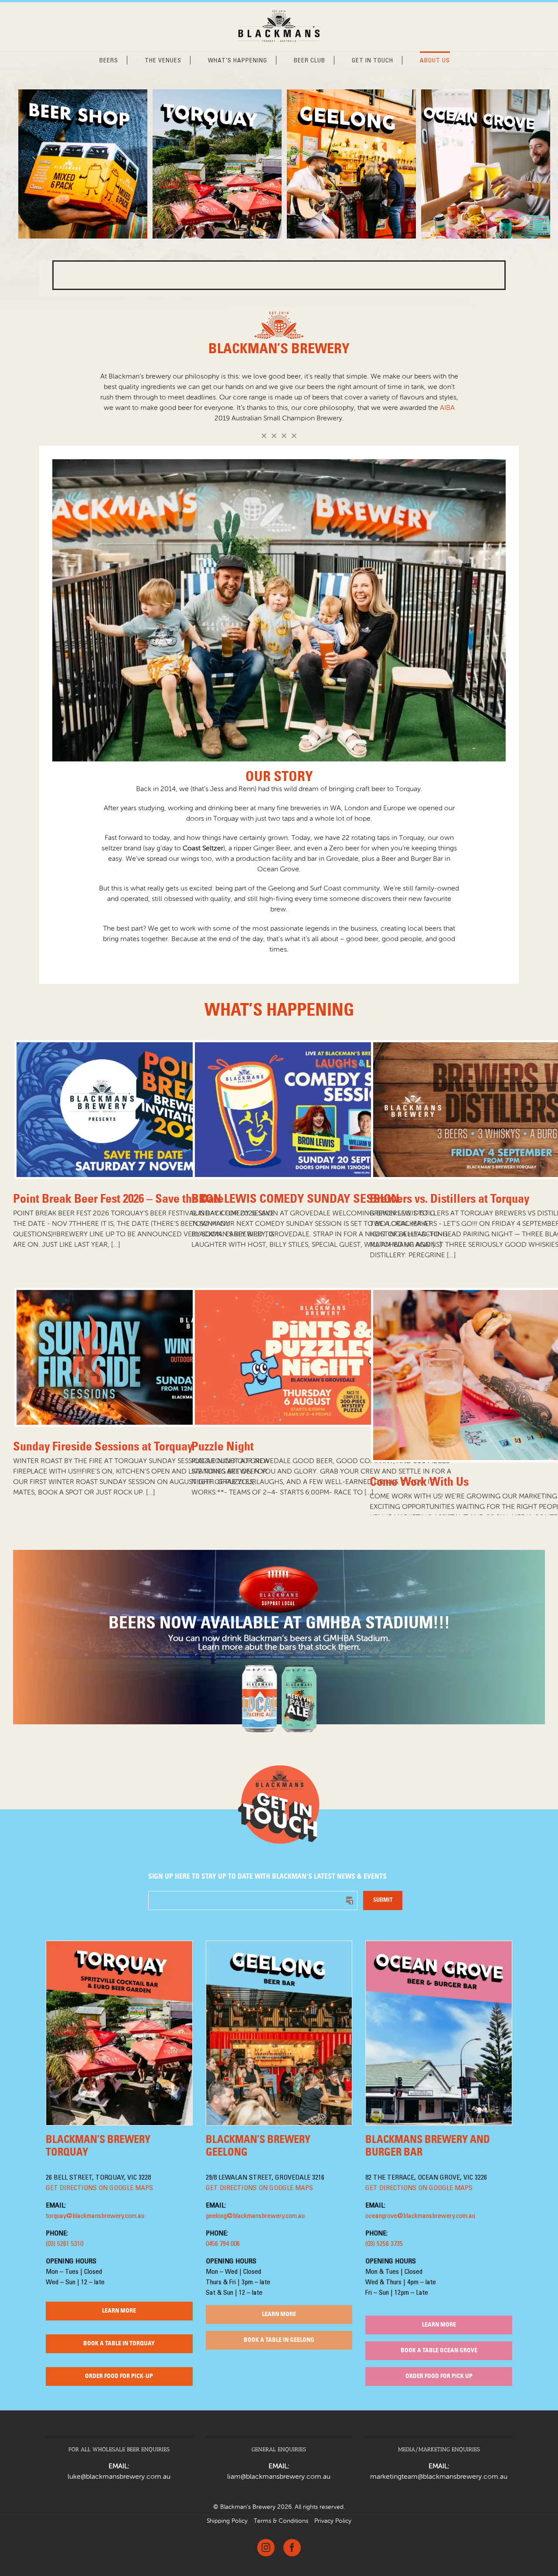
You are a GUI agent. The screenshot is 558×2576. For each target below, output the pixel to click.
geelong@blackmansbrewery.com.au (255, 2216)
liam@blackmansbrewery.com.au (279, 2477)
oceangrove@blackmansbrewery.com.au (420, 2216)
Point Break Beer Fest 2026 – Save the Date (118, 1199)
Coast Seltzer (203, 849)
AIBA (447, 408)
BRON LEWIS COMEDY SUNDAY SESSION (295, 1199)
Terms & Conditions (281, 2521)
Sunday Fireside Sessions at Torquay (103, 1447)
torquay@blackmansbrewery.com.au (95, 2216)
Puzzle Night (223, 1447)
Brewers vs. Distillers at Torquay (449, 1199)
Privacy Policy (333, 2521)
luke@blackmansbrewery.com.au (119, 2477)
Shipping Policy (227, 2521)
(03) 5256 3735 (384, 2244)
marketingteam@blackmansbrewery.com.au (439, 2477)
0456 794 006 (223, 2244)
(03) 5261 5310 (65, 2244)
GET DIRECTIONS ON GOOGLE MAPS (99, 2188)
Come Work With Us (419, 1482)
